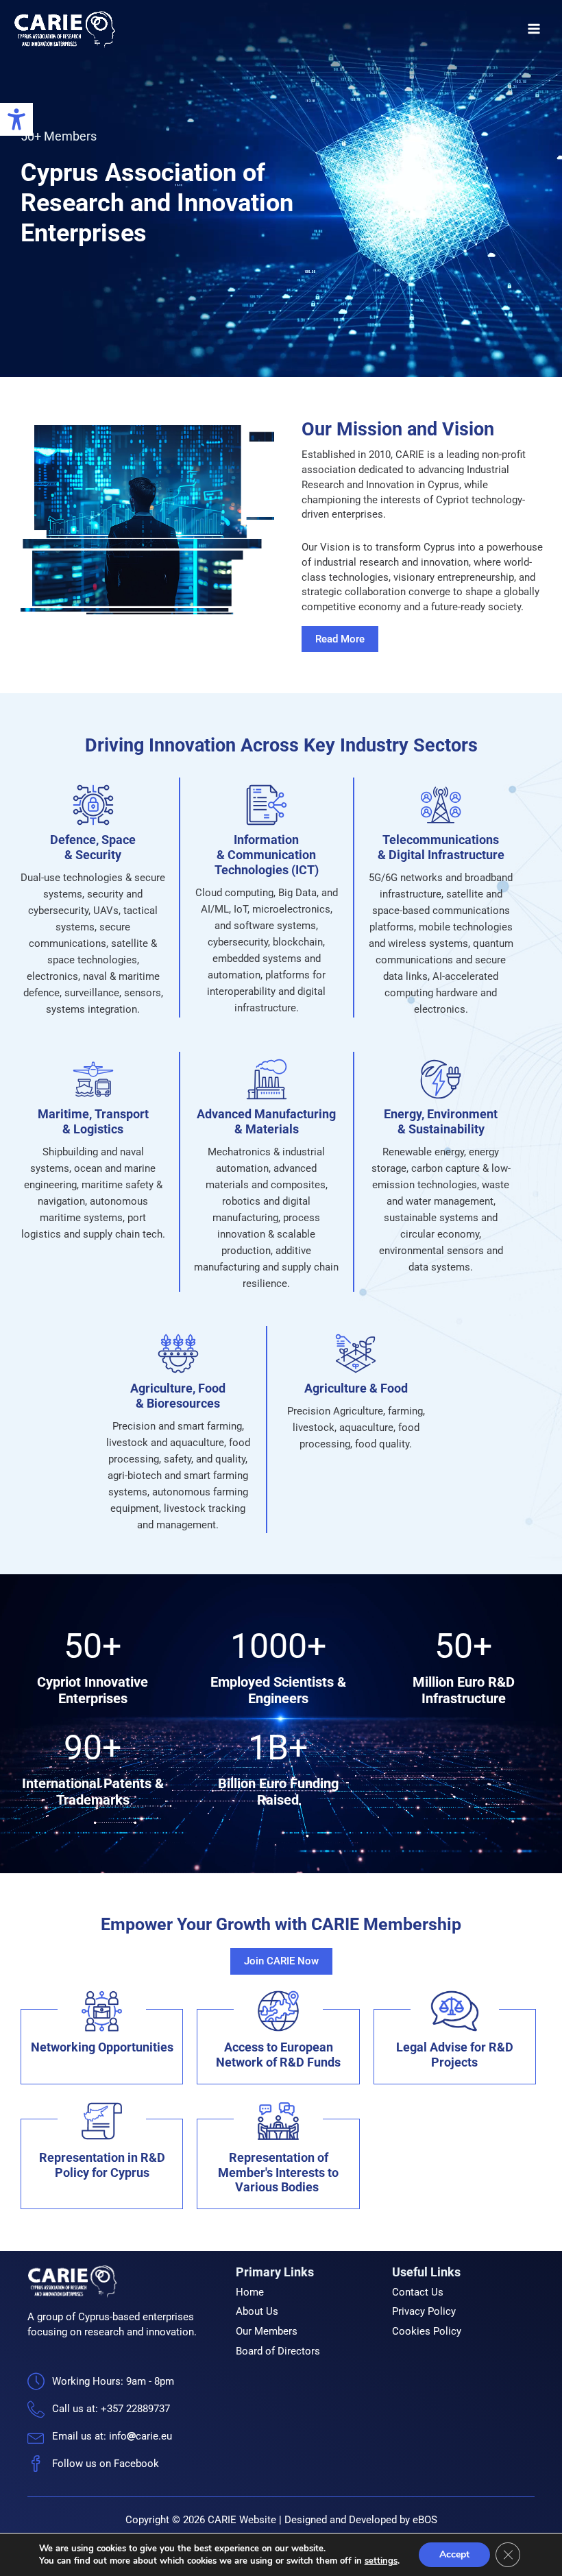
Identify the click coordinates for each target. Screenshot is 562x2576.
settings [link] (381, 2561)
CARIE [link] (150, 29)
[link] (16, 119)
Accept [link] (454, 2554)
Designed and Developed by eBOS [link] (361, 2520)
